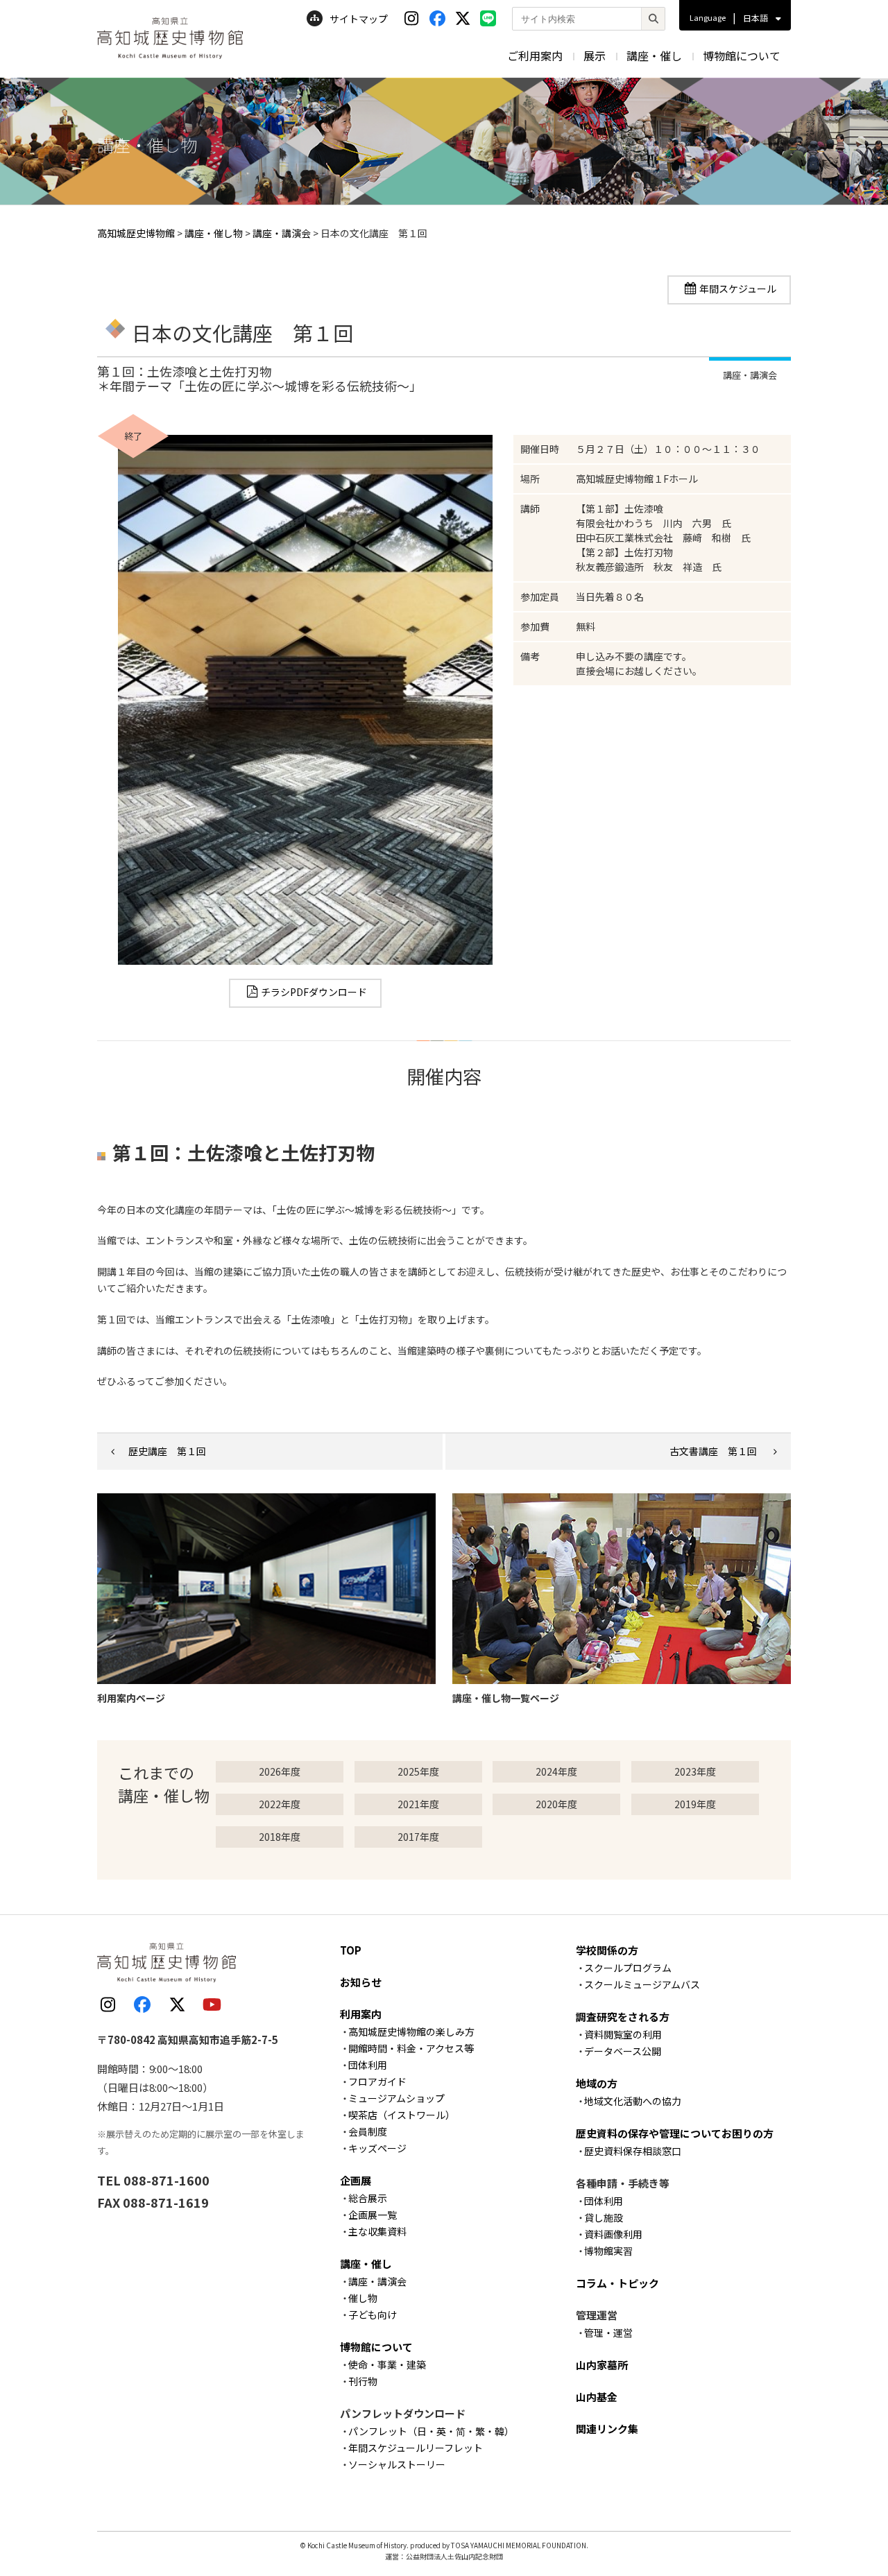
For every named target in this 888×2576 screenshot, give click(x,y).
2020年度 (556, 1804)
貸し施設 (604, 2217)
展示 (595, 55)
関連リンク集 (607, 2429)
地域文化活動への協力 (633, 2101)
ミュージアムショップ (396, 2098)
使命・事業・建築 (387, 2364)
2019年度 (695, 1804)
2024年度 (556, 1771)
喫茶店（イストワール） (402, 2115)
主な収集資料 (377, 2231)
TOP (351, 1950)
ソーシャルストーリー (397, 2464)
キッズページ (377, 2148)
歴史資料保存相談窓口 (633, 2151)
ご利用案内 (535, 55)
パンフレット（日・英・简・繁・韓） (431, 2431)
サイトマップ (359, 19)
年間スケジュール (738, 289)
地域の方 (597, 2083)
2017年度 (418, 1837)
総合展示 (368, 2198)
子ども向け (373, 2315)
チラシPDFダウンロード (314, 992)
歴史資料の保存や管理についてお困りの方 (675, 2133)
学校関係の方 (607, 1950)
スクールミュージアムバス (642, 1984)
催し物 (363, 2298)
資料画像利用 (613, 2234)
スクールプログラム (628, 1968)
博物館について (742, 55)
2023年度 (695, 1771)
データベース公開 (623, 2051)
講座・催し (654, 55)
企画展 (356, 2180)
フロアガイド (377, 2081)
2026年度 (280, 1771)
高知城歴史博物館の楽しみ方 (411, 2032)
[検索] (653, 19)
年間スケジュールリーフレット (416, 2448)
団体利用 (368, 2065)
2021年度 (418, 1804)
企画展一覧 (373, 2215)
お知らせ (361, 1982)
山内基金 (597, 2397)
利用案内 (361, 2014)
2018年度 (280, 1837)
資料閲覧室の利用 (623, 2034)
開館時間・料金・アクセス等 (411, 2048)
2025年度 (418, 1771)
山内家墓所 (602, 2365)
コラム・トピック (617, 2283)
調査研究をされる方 (623, 2017)
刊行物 (363, 2381)
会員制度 (368, 2131)
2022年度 (280, 1804)
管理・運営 (608, 2333)
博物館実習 (608, 2251)
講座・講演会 (377, 2281)
